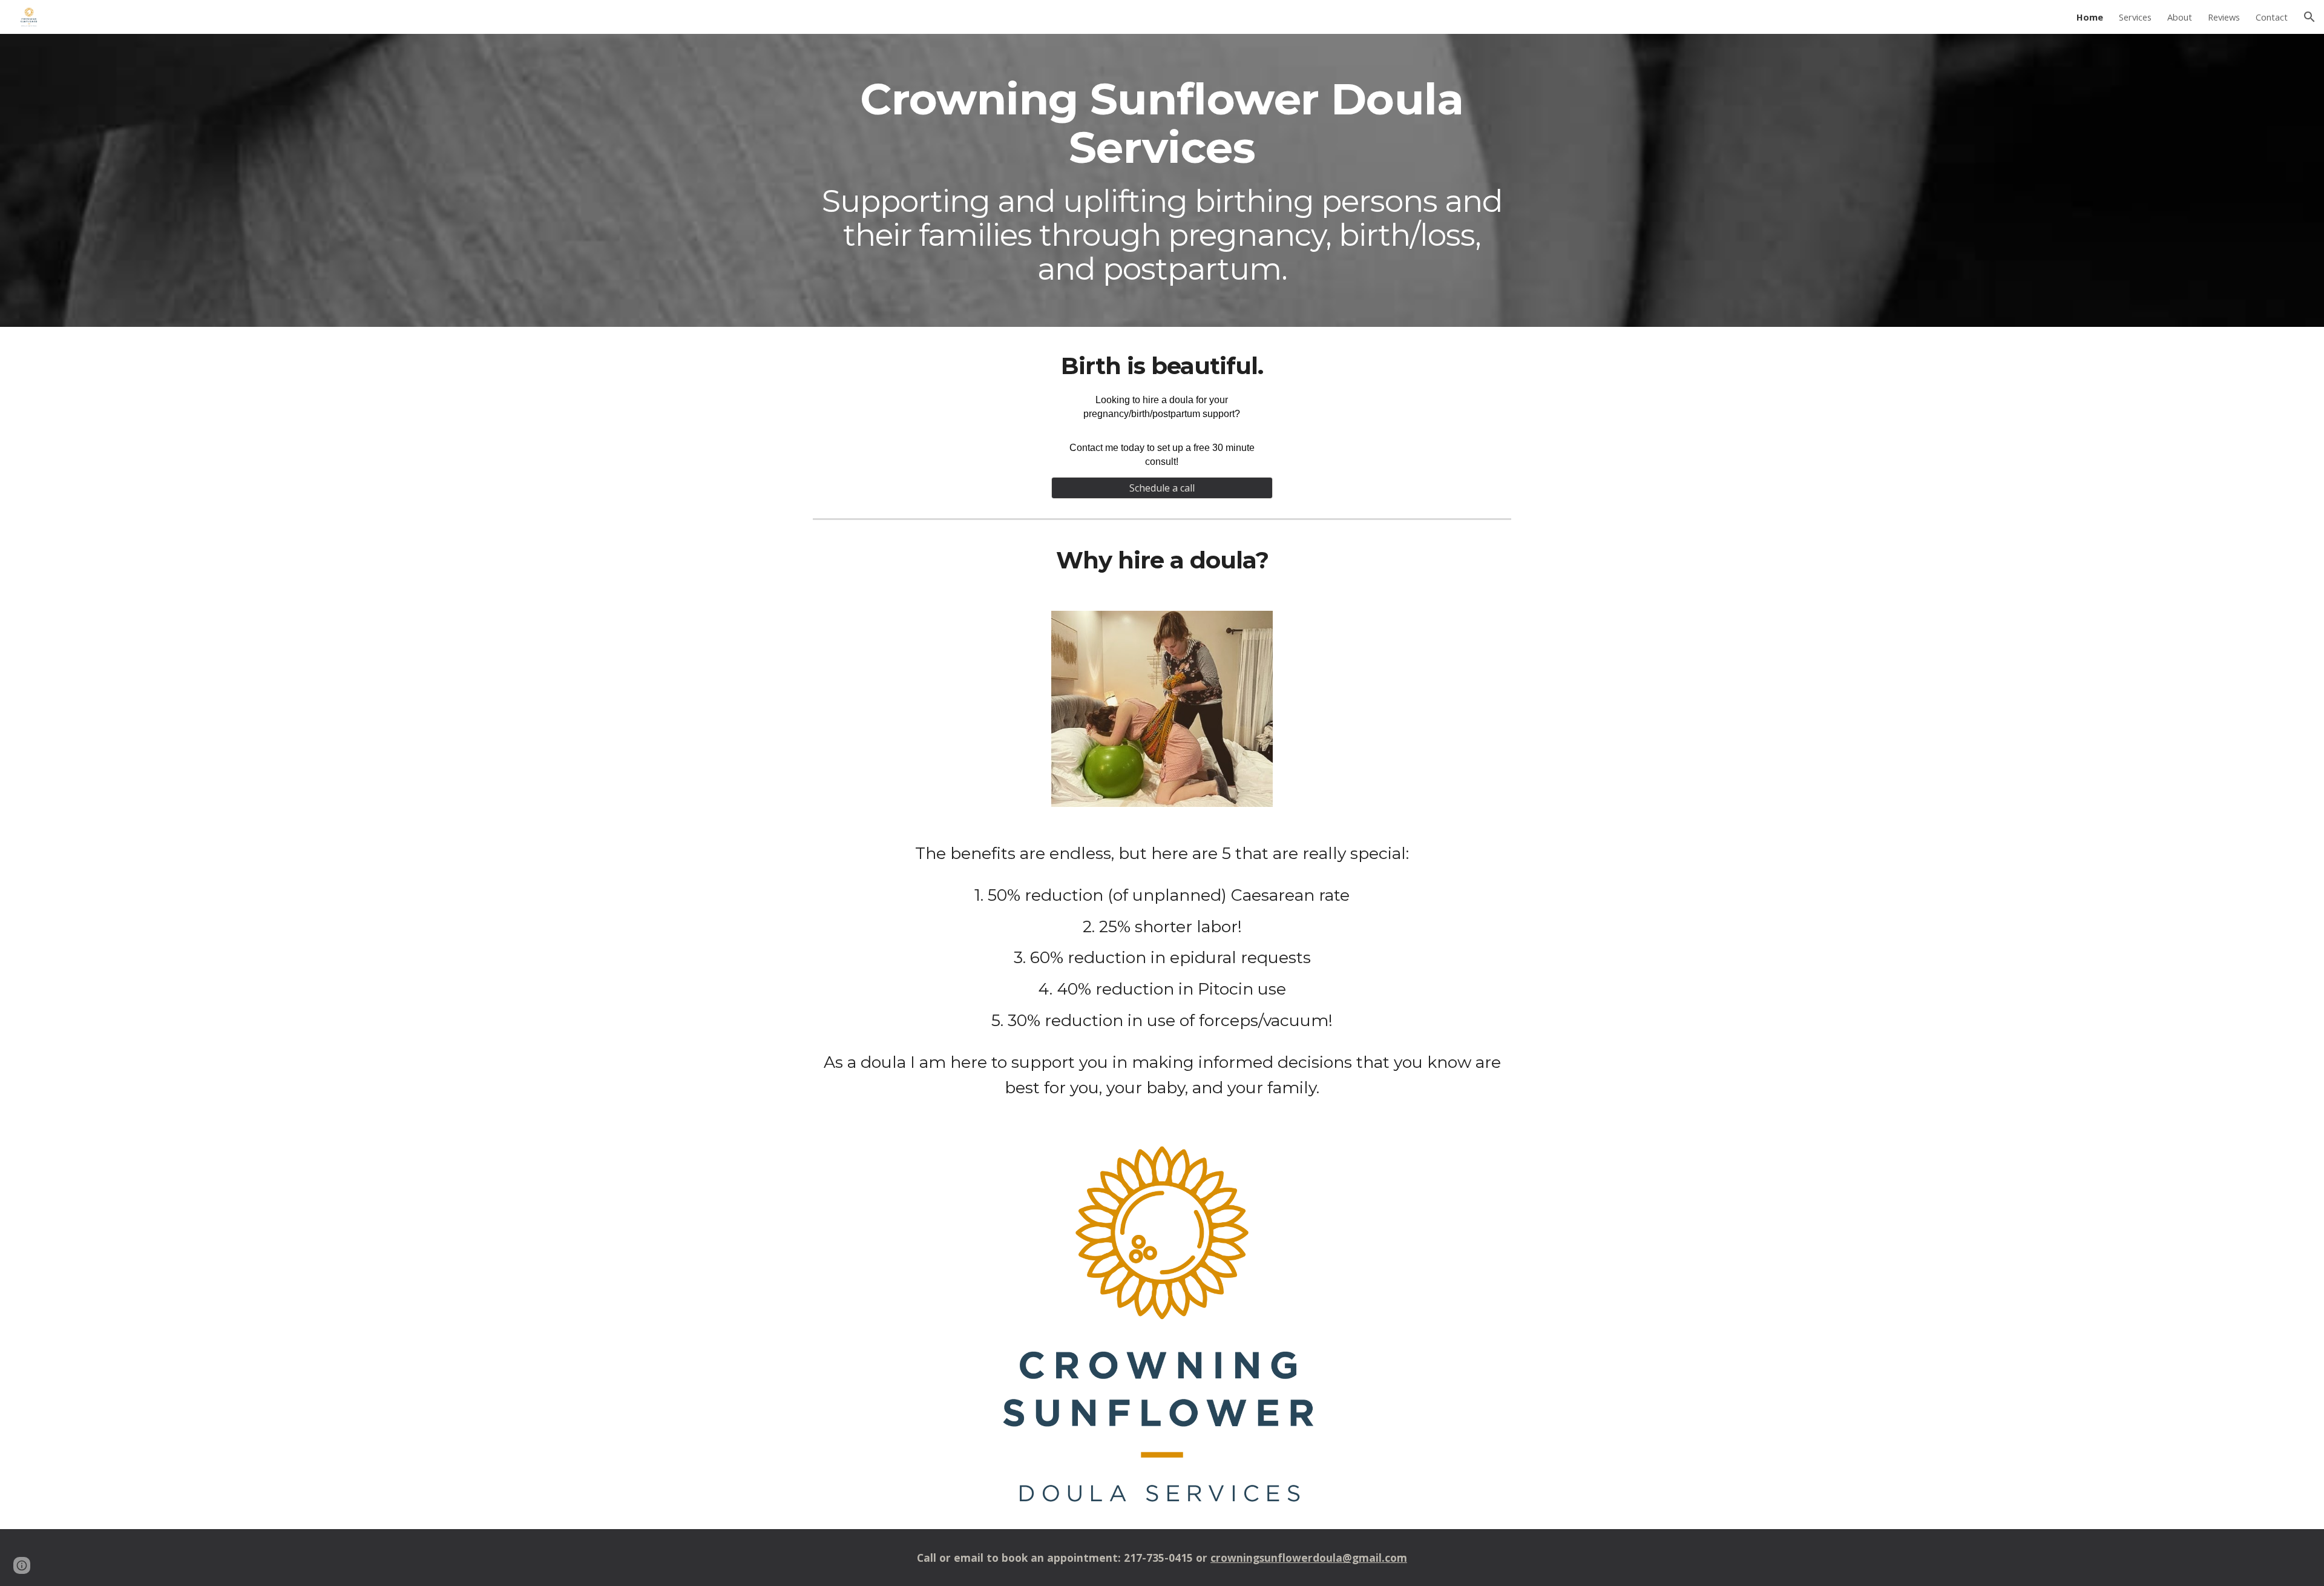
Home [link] (2090, 17)
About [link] (2180, 17)
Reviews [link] (2224, 17)
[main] (1162, 181)
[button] (2309, 17)
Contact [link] (2272, 17)
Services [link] (2135, 17)
